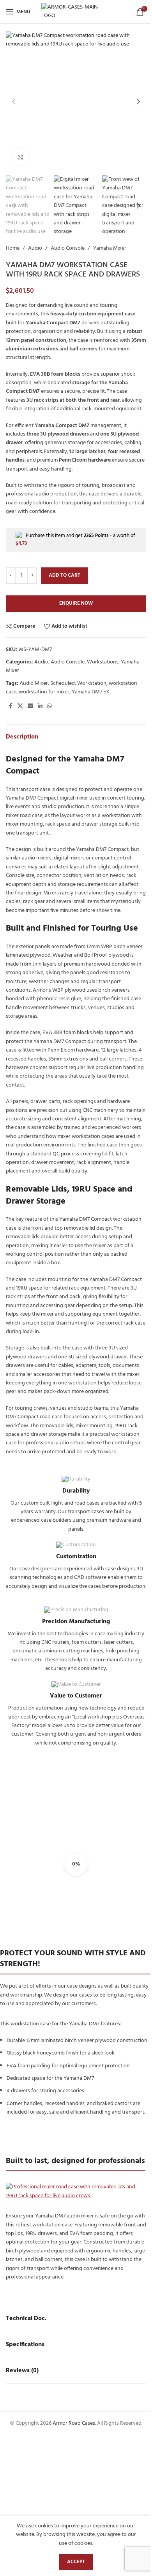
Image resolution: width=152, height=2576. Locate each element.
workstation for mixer (44, 692)
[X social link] (20, 706)
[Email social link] (30, 706)
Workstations (103, 662)
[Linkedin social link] (40, 706)
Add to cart (65, 575)
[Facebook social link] (11, 706)
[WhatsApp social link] (49, 706)
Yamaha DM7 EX (91, 692)
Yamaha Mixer (110, 248)
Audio (35, 248)
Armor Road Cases (74, 2423)
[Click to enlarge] (20, 157)
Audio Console (68, 248)
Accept (76, 2562)
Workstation (92, 683)
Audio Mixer (34, 683)
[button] (14, 101)
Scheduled (63, 683)
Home (13, 248)
